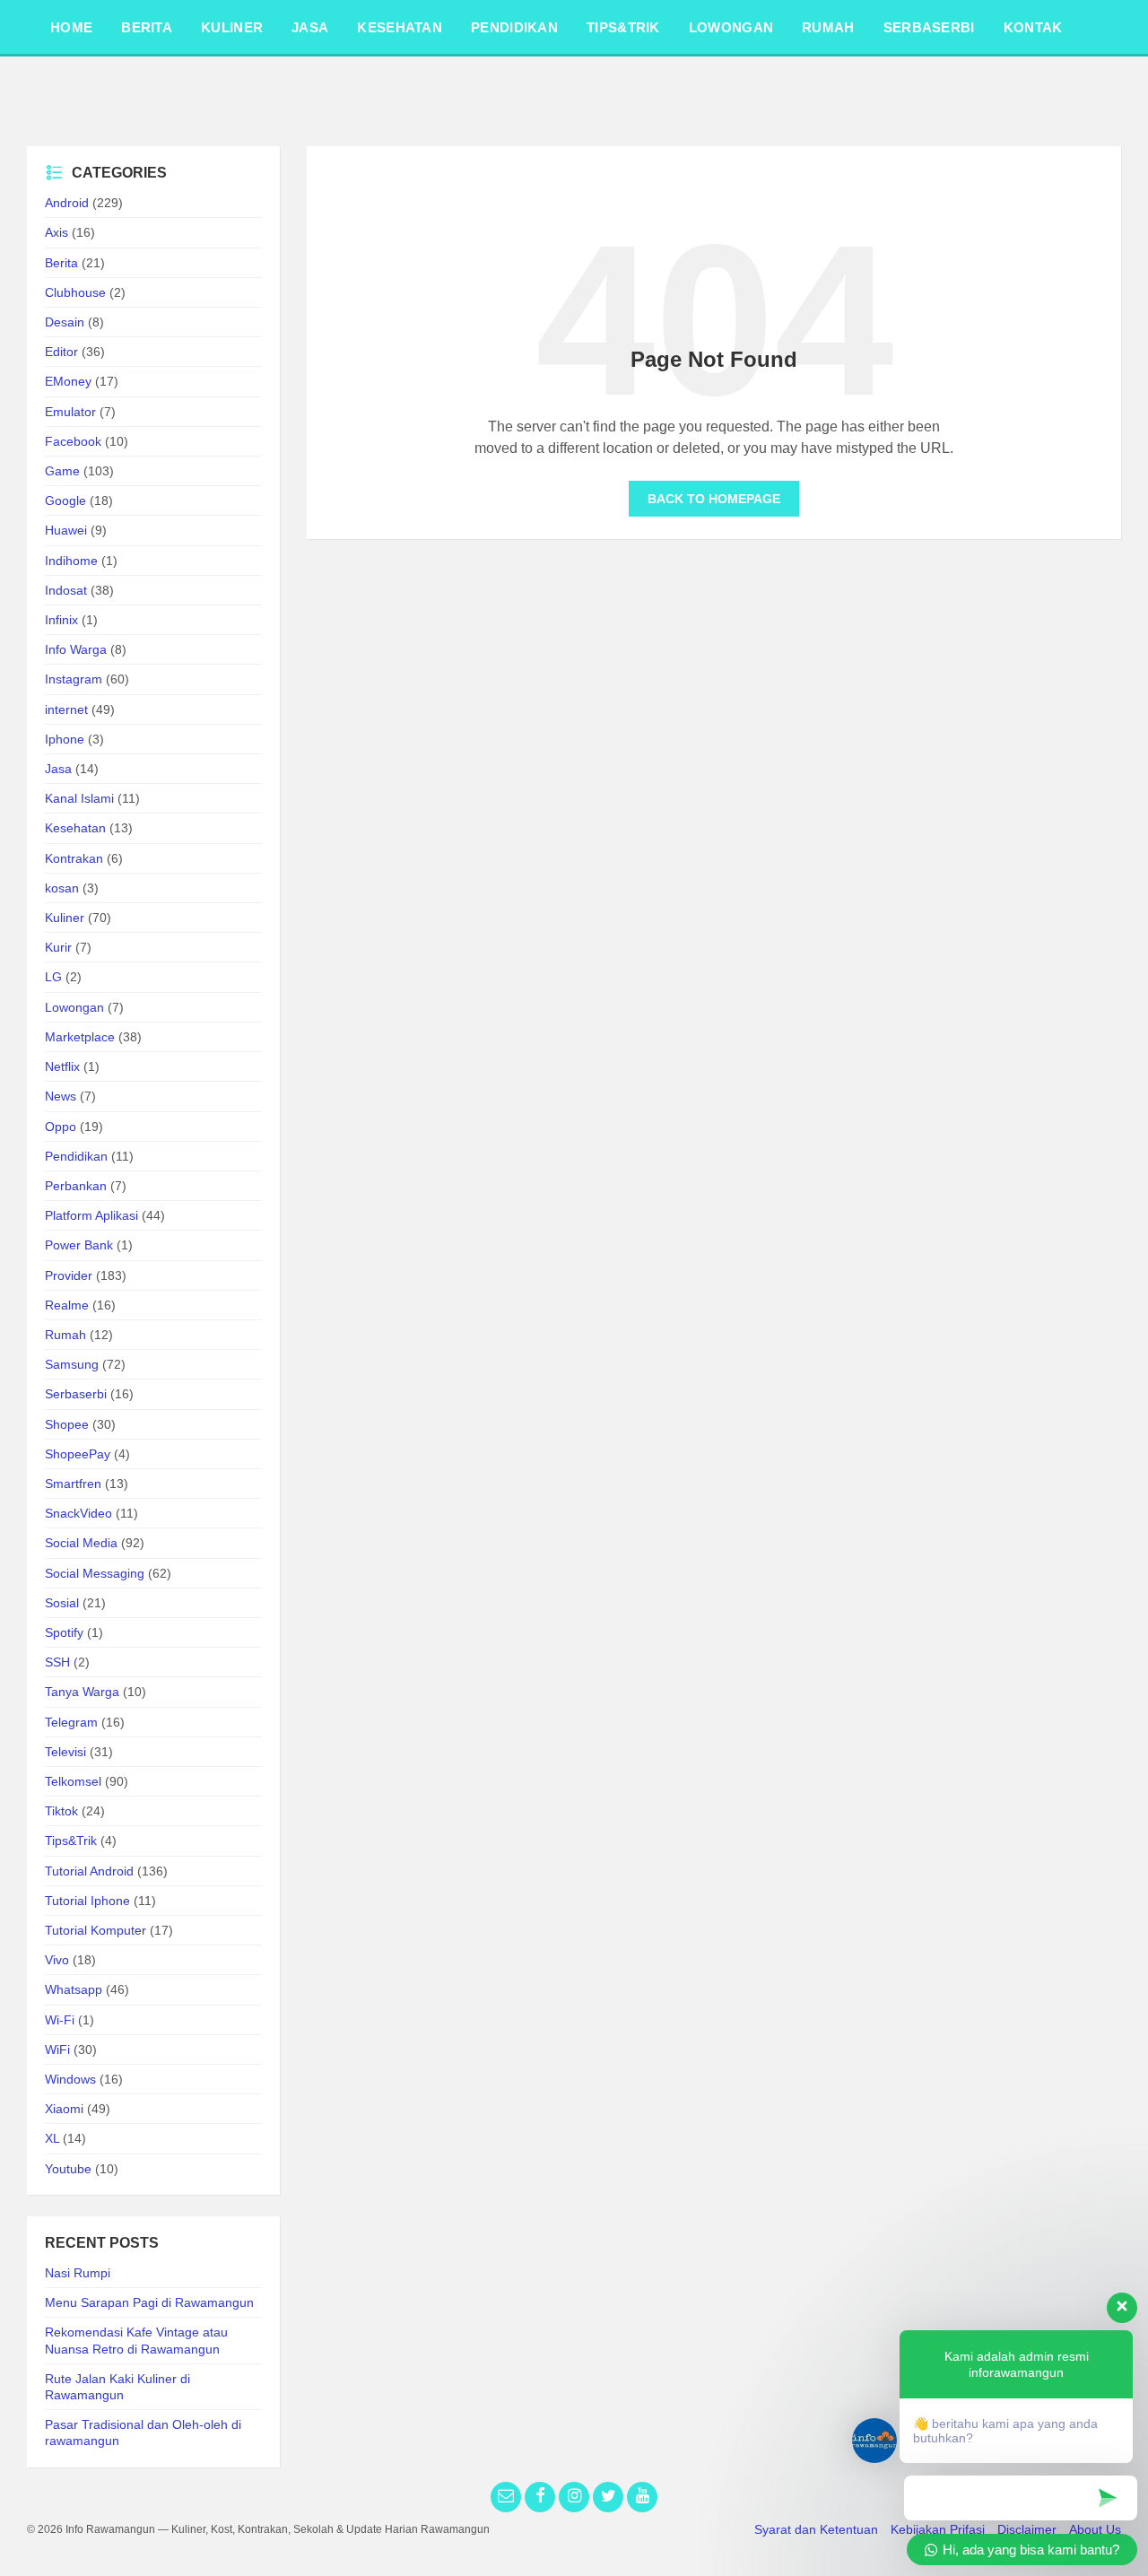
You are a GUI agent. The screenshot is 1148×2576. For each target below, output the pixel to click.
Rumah (65, 1335)
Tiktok (61, 1811)
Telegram (71, 1722)
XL (52, 2138)
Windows (70, 2079)
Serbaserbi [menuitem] (929, 27)
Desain (65, 322)
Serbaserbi (76, 1394)
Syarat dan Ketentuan (816, 2529)
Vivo (57, 1960)
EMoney (68, 381)
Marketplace (80, 1037)
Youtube (68, 2169)
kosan (62, 888)
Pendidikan (76, 1156)
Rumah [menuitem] (828, 27)
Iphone (65, 739)
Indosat (66, 590)
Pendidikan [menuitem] (514, 27)
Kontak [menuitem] (1033, 27)
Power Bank (79, 1245)
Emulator (70, 412)
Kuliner (65, 918)
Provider (69, 1275)
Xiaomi (64, 2109)
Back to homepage (714, 499)
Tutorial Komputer (96, 1930)
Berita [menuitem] (147, 27)
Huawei (66, 530)
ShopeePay (78, 1454)
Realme (67, 1305)
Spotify (64, 1632)
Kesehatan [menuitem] (400, 27)
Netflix (62, 1066)
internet (66, 709)
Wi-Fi (60, 2020)
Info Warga (76, 649)
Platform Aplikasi (91, 1215)
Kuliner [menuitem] (232, 27)
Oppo (61, 1127)
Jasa (58, 769)
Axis (57, 232)
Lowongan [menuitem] (731, 27)
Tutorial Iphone (87, 1901)
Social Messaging (95, 1573)
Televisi (65, 1752)
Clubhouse (75, 292)
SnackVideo (78, 1513)
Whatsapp (74, 1989)
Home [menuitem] (71, 27)
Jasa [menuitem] (310, 27)
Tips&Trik (71, 1841)
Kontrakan (74, 858)
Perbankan (76, 1186)
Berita (61, 263)
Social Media (81, 1543)
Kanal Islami (79, 798)
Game (62, 471)
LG (53, 977)
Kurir (58, 947)
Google (65, 500)
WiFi (57, 2049)
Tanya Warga (82, 1692)
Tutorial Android (89, 1871)
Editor (61, 352)
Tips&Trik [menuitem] (623, 27)
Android (67, 203)
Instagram (74, 679)
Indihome (71, 561)
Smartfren (73, 1484)
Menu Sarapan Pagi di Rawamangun (149, 2302)
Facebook (73, 441)
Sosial (62, 1603)
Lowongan (74, 1007)
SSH (57, 1662)
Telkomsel (73, 1781)
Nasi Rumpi (78, 2273)
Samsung (72, 1364)
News (61, 1096)
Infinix (61, 620)
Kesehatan (75, 828)
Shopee (67, 1424)
